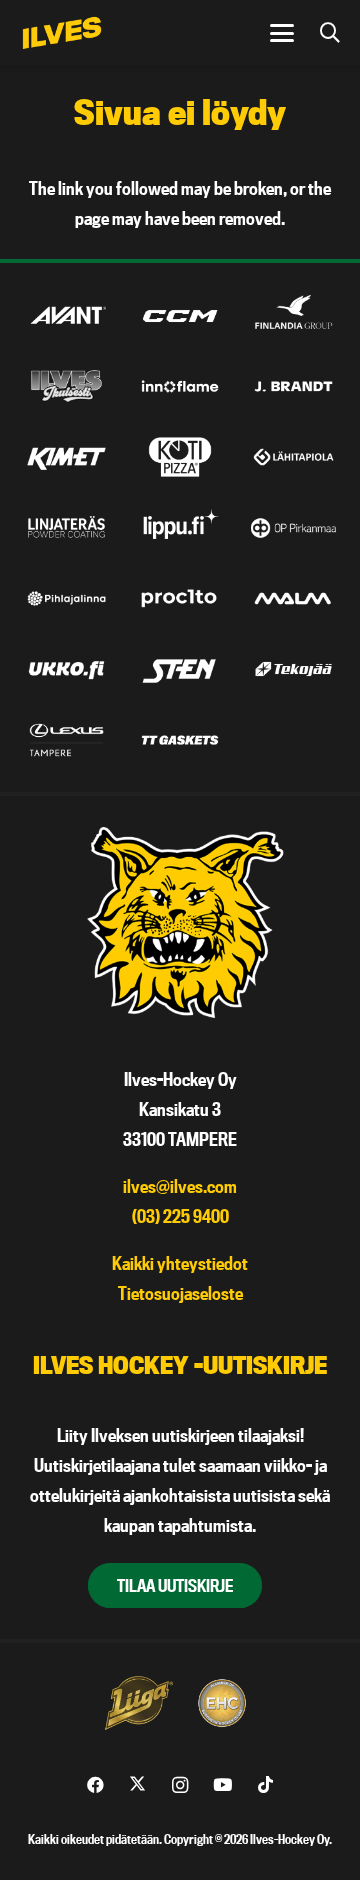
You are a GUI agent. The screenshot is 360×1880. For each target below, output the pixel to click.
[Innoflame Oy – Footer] (180, 387)
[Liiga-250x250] (138, 1703)
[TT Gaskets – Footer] (180, 740)
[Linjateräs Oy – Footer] (66, 528)
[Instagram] (180, 1785)
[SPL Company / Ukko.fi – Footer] (66, 669)
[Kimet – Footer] (66, 457)
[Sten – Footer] (180, 669)
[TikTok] (265, 1785)
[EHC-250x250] (222, 1703)
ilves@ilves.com (180, 1186)
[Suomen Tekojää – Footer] (293, 669)
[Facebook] (95, 1785)
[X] (137, 1785)
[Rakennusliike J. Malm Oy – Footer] (293, 599)
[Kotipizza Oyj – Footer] (180, 457)
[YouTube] (222, 1785)
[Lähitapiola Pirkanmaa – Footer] (293, 457)
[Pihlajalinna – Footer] (66, 599)
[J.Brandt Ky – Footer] (293, 387)
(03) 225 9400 (180, 1216)
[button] (282, 33)
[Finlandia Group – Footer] (293, 316)
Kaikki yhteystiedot (180, 1263)
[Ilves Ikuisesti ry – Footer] (66, 387)
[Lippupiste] (180, 528)
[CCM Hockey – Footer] (180, 316)
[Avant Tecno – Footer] (66, 316)
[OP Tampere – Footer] (293, 528)
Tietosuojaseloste (180, 1293)
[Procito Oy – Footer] (180, 599)
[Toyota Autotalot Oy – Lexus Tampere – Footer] (66, 740)
